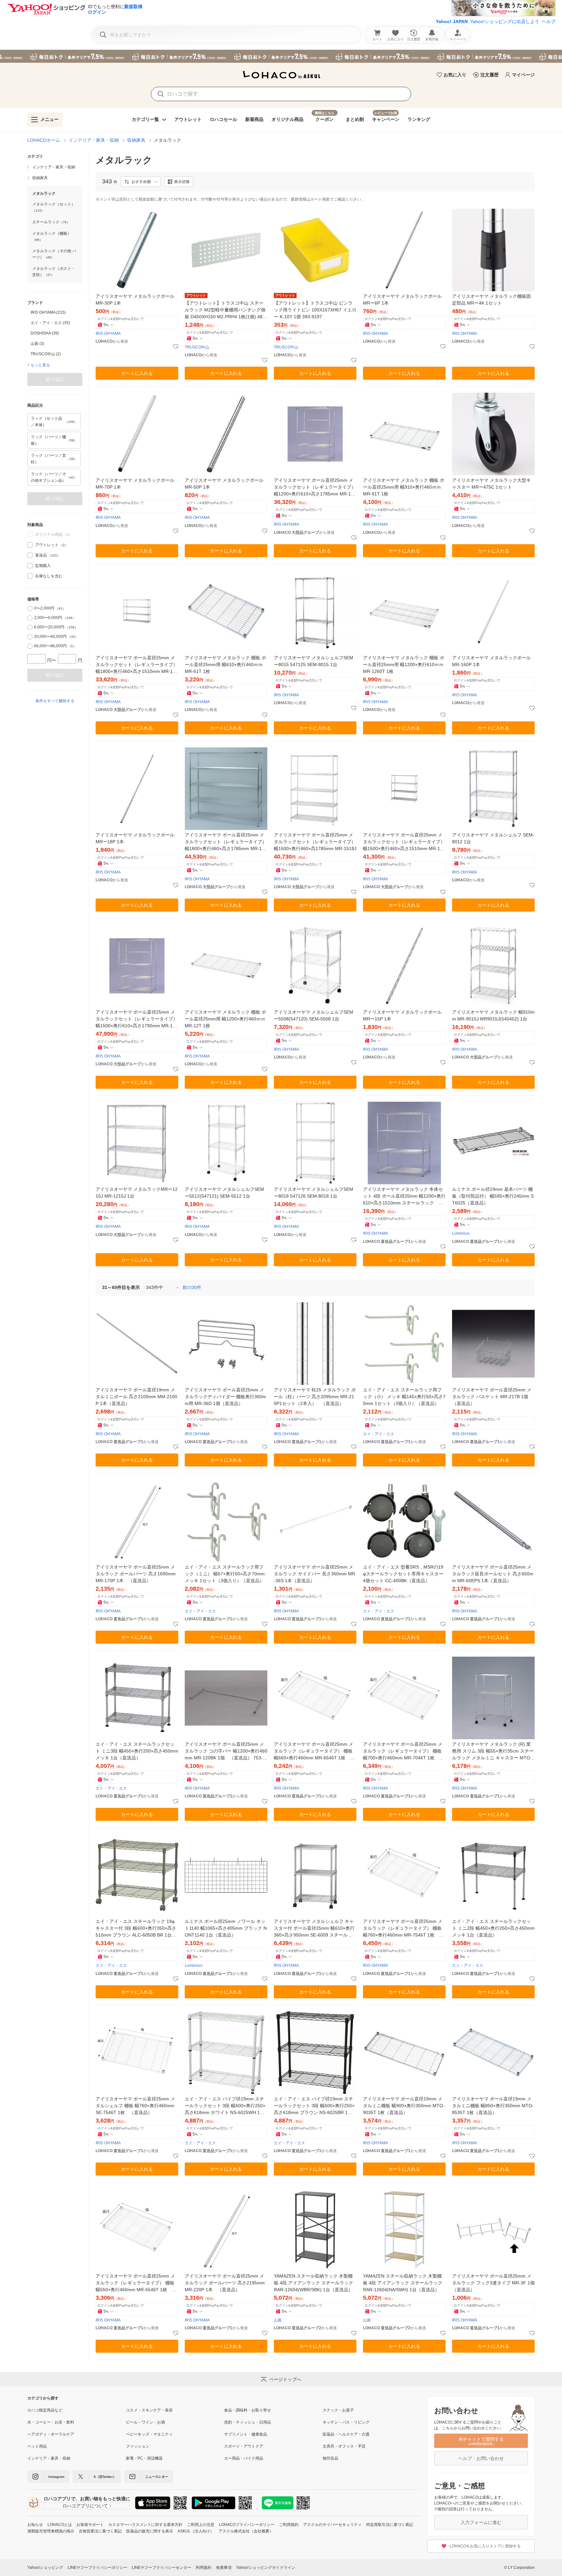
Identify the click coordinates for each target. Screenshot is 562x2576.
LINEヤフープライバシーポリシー (97, 2568)
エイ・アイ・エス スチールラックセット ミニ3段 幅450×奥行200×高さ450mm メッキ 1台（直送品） (137, 1751)
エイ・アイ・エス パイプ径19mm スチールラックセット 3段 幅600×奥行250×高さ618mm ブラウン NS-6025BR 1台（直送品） (314, 2106)
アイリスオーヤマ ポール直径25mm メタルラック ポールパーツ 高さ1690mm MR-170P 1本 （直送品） (136, 1574)
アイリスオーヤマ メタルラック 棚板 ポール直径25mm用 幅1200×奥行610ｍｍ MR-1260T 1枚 (404, 664)
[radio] (30, 609)
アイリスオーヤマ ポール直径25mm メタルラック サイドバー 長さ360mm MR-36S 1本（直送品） (314, 1574)
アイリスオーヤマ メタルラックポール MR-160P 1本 (491, 661)
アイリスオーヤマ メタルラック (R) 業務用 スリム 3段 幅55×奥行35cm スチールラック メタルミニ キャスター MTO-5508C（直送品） (493, 1751)
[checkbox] (30, 545)
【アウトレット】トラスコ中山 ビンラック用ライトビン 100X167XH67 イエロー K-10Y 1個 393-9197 (315, 310)
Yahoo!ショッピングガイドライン (266, 2568)
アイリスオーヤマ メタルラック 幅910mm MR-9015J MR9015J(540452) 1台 (493, 1015)
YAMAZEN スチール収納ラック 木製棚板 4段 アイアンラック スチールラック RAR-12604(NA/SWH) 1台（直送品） (403, 2283)
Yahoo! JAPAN (452, 21)
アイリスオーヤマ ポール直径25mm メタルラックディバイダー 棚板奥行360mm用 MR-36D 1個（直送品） (225, 1397)
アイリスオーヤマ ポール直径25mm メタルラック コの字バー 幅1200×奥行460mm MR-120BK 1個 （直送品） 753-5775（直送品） (226, 1751)
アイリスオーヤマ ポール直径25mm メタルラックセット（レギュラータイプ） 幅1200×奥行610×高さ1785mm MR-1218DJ (315, 487)
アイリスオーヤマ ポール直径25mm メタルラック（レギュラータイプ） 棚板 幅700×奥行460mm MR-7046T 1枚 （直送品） (403, 1751)
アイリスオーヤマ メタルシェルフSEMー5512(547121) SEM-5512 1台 (224, 1193)
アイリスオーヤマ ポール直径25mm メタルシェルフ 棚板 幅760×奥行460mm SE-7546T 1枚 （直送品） (135, 2106)
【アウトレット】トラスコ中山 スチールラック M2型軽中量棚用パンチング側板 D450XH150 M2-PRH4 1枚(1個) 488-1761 (226, 310)
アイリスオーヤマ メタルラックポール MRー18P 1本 (135, 838)
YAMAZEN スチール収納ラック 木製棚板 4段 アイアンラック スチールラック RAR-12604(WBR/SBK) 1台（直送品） (314, 2283)
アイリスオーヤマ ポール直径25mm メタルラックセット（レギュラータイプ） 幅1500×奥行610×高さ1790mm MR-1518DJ (137, 1019)
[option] (55, 312)
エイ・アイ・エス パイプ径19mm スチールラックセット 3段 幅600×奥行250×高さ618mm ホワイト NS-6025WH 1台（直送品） (225, 2106)
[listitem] (55, 167)
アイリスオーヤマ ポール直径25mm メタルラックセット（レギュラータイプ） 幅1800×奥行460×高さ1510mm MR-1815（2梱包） (137, 665)
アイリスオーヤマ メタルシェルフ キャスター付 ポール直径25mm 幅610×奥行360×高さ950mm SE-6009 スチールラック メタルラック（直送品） (314, 1929)
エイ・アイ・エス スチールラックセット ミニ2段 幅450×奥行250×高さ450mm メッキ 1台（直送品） (493, 1928)
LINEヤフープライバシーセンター (161, 2568)
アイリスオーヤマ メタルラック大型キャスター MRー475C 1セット (491, 484)
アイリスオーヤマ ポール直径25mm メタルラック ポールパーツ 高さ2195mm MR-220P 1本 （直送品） (225, 2283)
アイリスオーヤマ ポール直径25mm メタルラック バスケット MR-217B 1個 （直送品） (492, 1397)
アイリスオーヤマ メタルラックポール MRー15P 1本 (402, 1015)
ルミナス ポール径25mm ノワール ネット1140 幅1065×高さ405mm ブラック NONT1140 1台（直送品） (226, 1928)
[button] (141, 182)
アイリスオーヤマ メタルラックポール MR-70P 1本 (135, 484)
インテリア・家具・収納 (94, 140)
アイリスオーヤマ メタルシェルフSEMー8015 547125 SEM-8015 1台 (314, 661)
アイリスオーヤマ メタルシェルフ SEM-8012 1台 (493, 838)
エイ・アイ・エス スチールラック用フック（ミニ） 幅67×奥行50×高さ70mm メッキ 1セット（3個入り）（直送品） (225, 1574)
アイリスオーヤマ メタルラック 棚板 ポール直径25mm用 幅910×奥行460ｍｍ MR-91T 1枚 (404, 487)
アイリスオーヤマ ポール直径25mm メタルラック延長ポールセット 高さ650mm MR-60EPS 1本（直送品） (493, 1574)
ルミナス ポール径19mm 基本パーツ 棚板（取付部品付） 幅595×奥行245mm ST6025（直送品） (493, 1196)
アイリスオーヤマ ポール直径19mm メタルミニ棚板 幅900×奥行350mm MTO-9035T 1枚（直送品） (404, 2106)
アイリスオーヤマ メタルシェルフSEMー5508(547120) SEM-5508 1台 (314, 1015)
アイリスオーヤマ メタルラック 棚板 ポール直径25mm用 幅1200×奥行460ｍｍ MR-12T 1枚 (225, 1019)
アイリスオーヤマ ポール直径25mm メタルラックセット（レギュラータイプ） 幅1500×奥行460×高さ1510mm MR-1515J (404, 842)
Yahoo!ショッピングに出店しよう (505, 21)
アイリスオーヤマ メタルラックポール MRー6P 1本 (402, 300)
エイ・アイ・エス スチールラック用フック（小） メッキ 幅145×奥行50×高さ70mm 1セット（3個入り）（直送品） (404, 1397)
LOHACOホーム (44, 140)
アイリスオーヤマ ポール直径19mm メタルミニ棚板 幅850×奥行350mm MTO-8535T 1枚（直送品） (493, 2106)
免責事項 (224, 2568)
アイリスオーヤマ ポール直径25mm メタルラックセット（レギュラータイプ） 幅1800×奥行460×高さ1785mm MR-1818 (226, 842)
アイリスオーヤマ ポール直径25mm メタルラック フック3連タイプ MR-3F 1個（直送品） (493, 2283)
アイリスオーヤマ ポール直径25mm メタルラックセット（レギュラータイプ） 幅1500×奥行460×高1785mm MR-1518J (315, 842)
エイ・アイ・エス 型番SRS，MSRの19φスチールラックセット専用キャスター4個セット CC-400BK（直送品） (403, 1574)
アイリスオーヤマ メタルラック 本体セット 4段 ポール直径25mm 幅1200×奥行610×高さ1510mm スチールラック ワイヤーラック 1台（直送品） (404, 1196)
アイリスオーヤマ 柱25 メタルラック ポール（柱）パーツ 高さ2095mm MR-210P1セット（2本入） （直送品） (315, 1397)
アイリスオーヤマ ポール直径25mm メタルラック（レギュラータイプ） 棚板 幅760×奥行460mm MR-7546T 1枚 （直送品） (403, 1929)
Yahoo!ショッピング (45, 2568)
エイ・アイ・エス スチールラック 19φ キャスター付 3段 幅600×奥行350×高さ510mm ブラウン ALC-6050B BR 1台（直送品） (136, 1929)
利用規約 (204, 2568)
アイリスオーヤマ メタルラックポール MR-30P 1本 (135, 300)
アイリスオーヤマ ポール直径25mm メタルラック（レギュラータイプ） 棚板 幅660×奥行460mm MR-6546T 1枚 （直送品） (314, 1751)
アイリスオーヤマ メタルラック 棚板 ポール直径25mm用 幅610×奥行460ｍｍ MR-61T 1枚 (225, 664)
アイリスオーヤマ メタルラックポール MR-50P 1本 (224, 484)
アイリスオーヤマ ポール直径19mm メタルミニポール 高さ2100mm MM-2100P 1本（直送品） (136, 1397)
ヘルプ (549, 21)
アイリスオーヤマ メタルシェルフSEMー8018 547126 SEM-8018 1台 (314, 1193)
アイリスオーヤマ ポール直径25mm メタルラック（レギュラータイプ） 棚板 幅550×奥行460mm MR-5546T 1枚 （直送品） (135, 2283)
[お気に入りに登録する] (176, 347)
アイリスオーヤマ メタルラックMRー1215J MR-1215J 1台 (137, 1193)
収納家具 (136, 140)
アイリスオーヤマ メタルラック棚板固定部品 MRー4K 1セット (491, 300)
